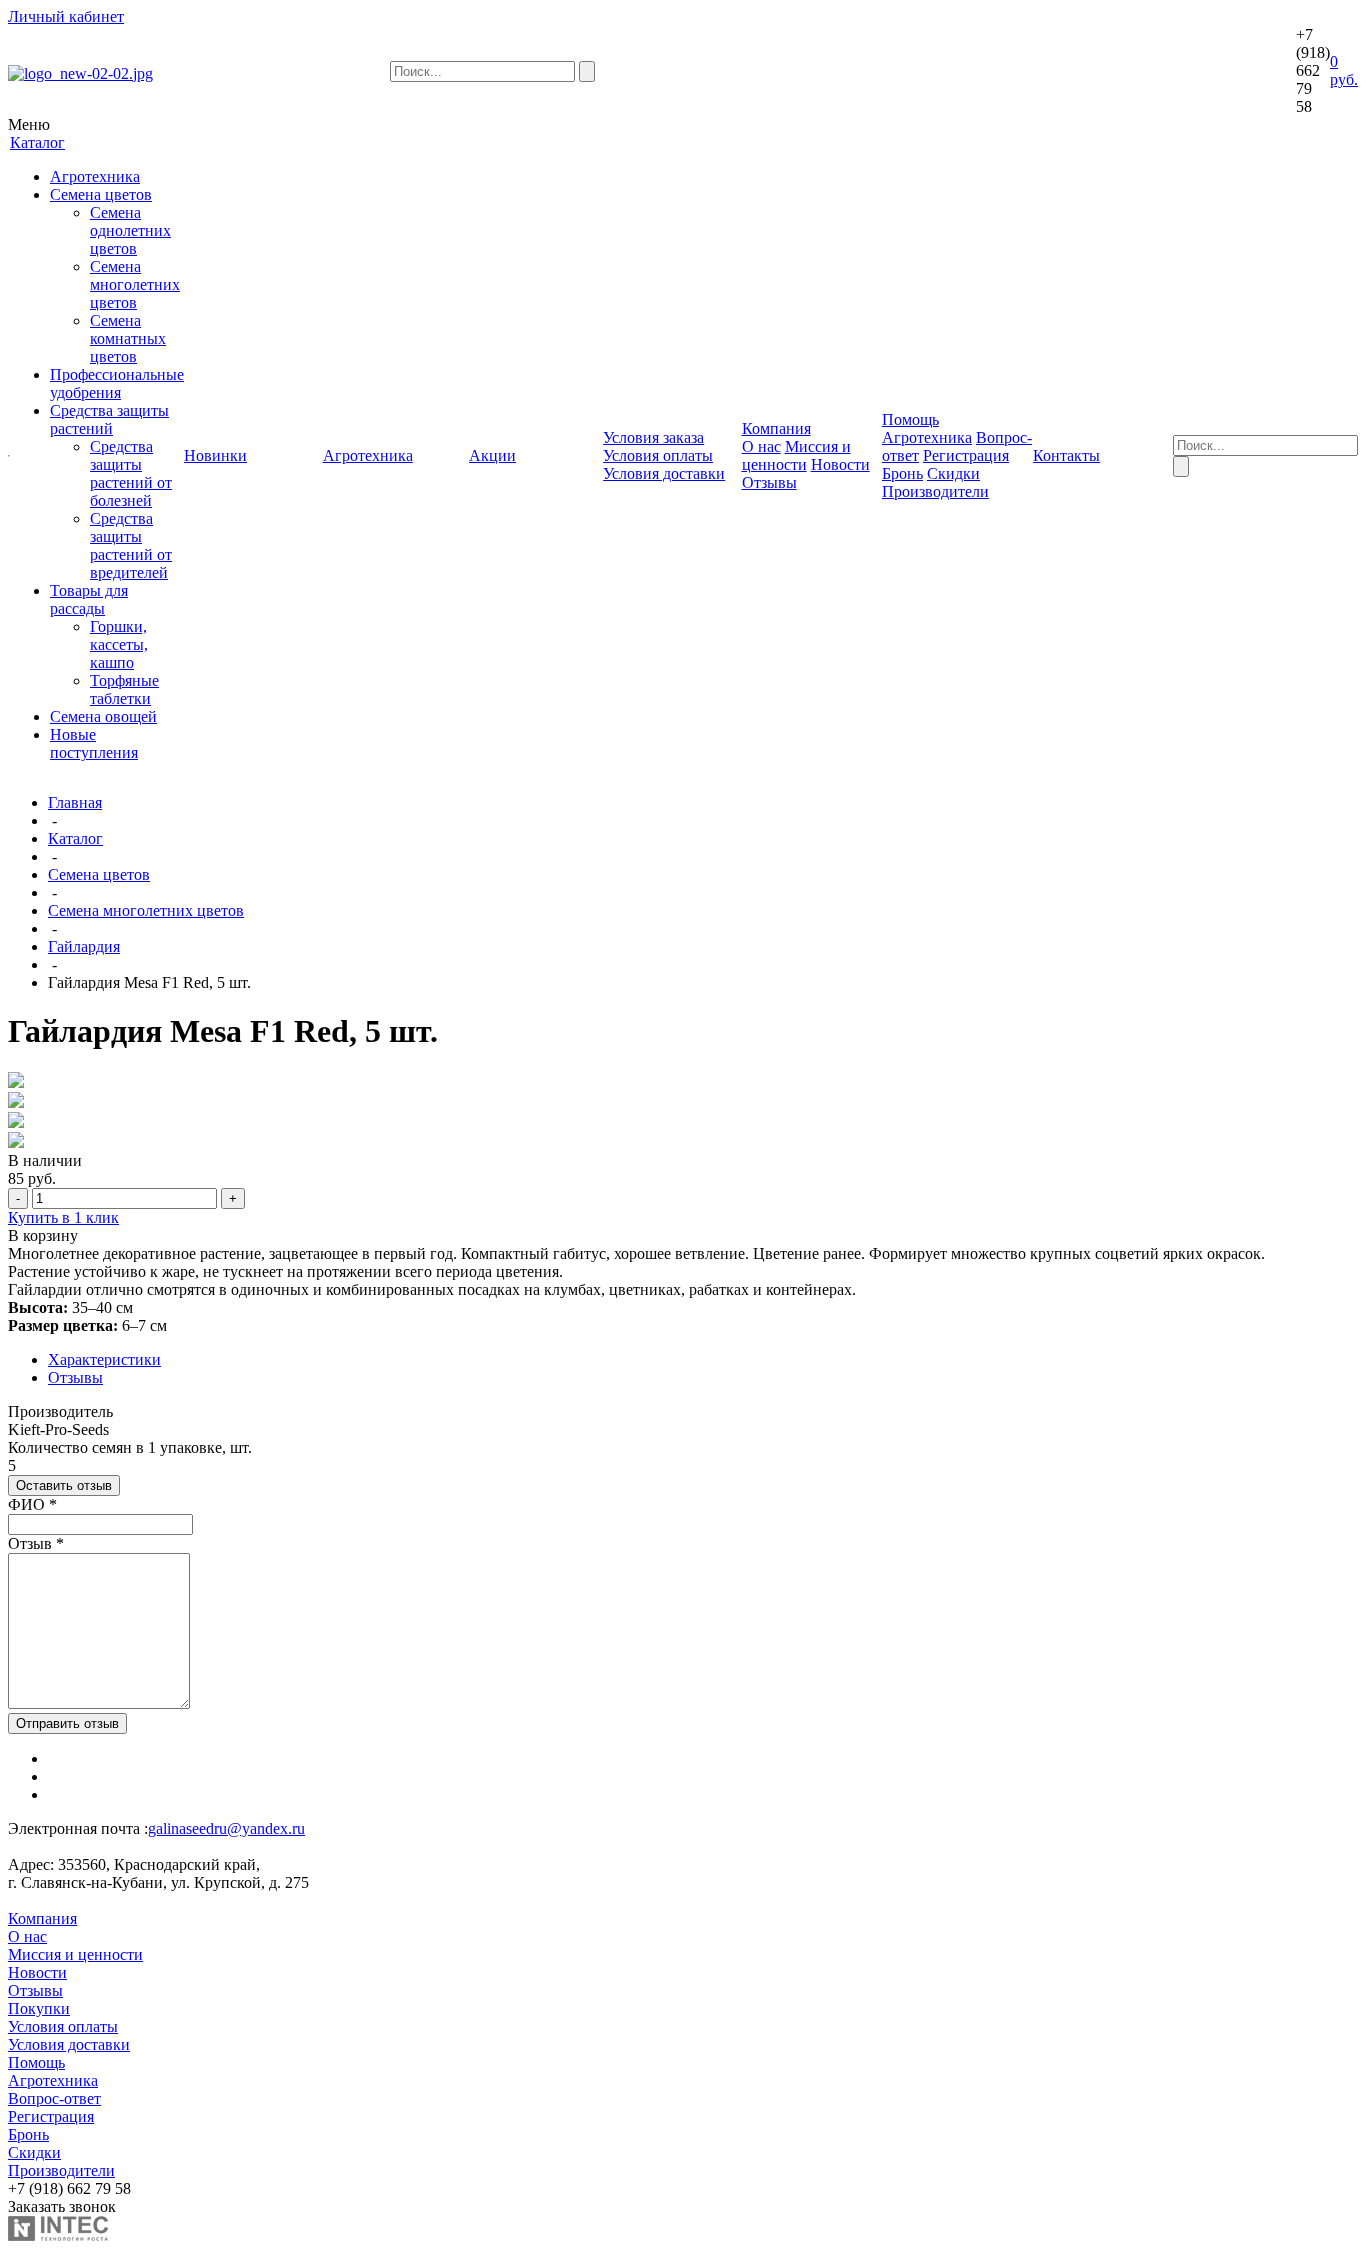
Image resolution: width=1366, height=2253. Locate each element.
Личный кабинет (66, 16)
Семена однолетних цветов (130, 230)
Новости (840, 464)
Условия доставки (664, 473)
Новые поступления (94, 743)
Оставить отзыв (64, 1485)
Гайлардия (84, 946)
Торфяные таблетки (124, 689)
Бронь (902, 473)
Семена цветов (101, 194)
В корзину (43, 1235)
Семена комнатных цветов (128, 338)
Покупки (39, 2008)
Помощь (36, 2062)
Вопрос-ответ (54, 2098)
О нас (761, 446)
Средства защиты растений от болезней (131, 473)
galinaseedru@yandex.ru (226, 1828)
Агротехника (95, 176)
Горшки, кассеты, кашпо (119, 644)
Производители (935, 491)
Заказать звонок (62, 2206)
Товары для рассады (89, 599)
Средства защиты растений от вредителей (131, 545)
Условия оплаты (658, 455)
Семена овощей (103, 716)
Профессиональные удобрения (117, 383)
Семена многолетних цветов (135, 284)
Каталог (75, 838)
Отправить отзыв (67, 1723)
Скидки (953, 473)
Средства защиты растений (109, 419)
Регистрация (966, 455)
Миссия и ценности (796, 455)
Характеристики (104, 1359)
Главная (75, 802)
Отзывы (769, 482)
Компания (42, 1918)
